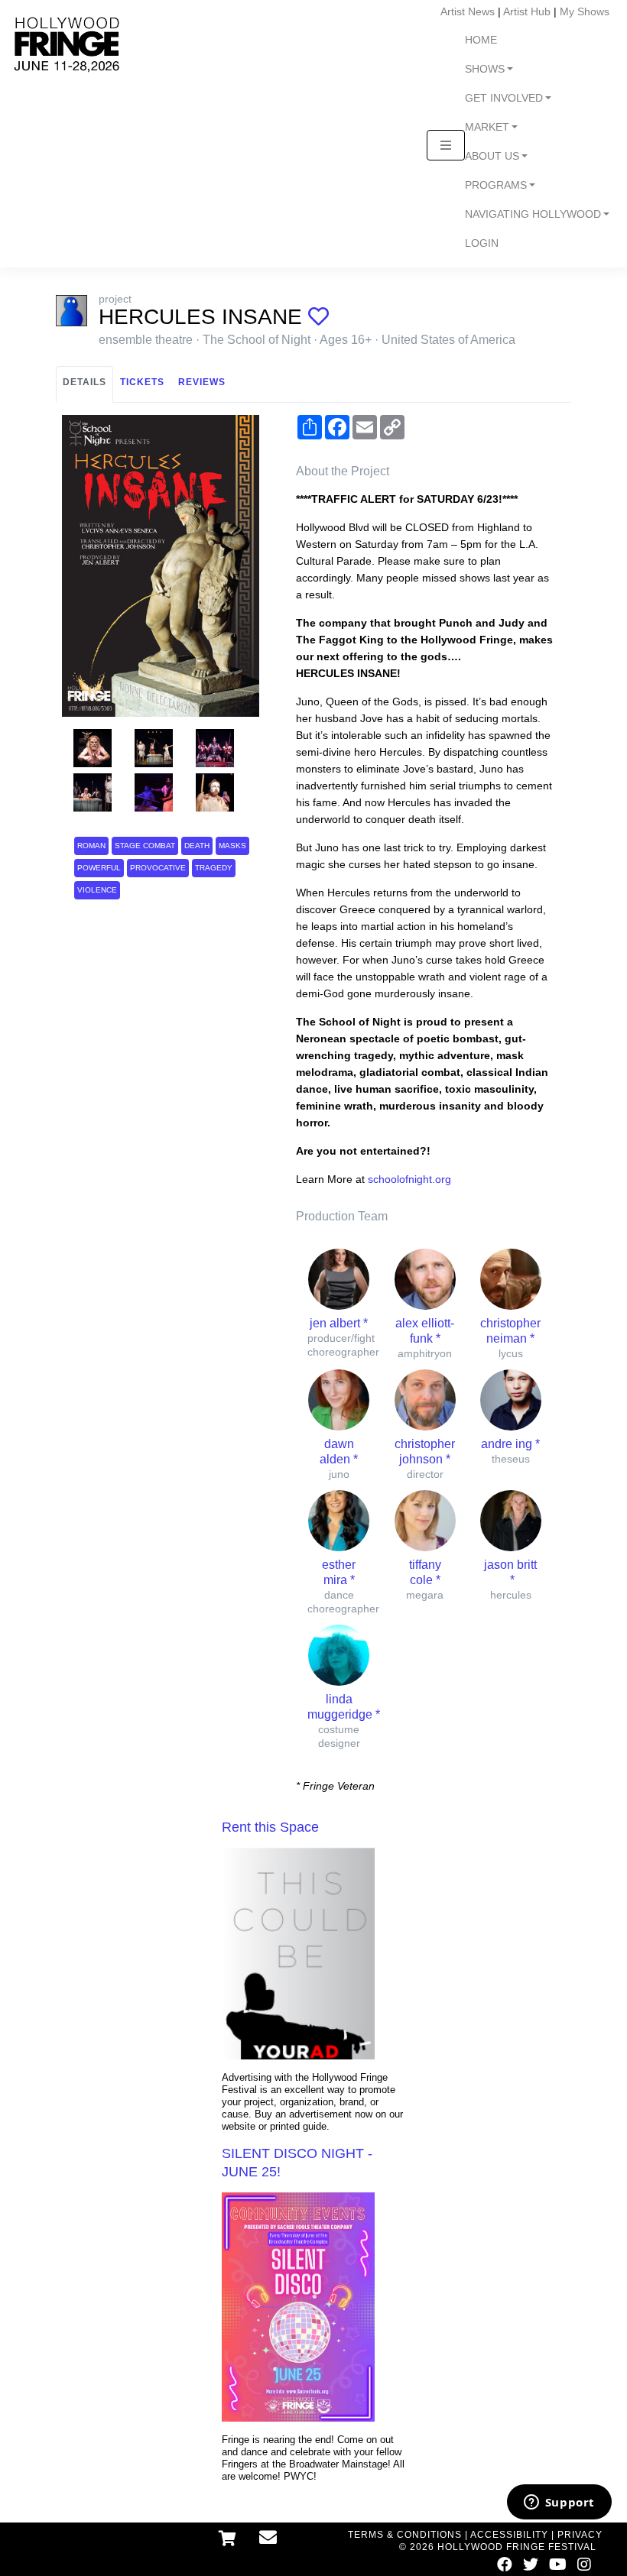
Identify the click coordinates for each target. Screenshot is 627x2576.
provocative (158, 868)
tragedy (214, 868)
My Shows (585, 11)
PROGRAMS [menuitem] (496, 185)
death (197, 846)
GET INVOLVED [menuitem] (504, 98)
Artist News (468, 11)
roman (91, 846)
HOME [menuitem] (481, 40)
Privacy (580, 2535)
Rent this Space (270, 1827)
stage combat (145, 846)
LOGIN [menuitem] (482, 243)
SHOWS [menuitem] (485, 69)
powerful (99, 868)
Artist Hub (527, 11)
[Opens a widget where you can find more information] (559, 2503)
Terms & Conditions (405, 2535)
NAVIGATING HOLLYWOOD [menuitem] (533, 214)
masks (232, 846)
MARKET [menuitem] (487, 127)
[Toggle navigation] (446, 145)
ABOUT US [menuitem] (492, 156)
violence (97, 890)
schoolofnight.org (409, 1179)
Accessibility (509, 2535)
